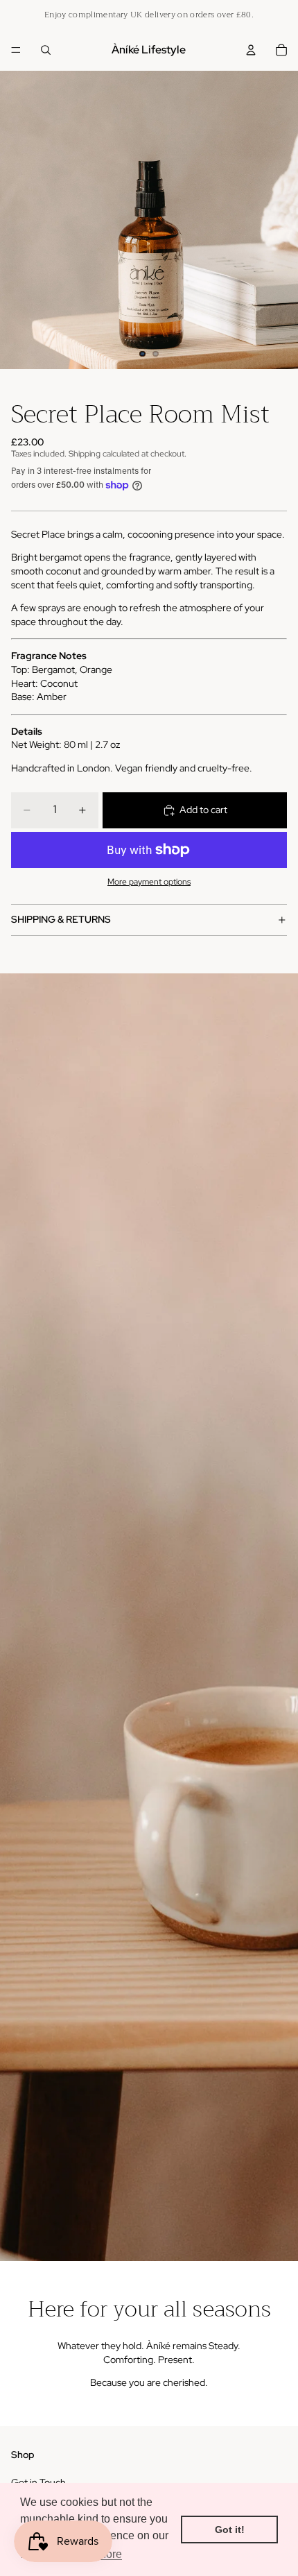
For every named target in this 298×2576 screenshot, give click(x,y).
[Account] (251, 50)
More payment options (149, 882)
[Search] (46, 50)
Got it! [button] (230, 2530)
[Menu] (16, 50)
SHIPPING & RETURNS (61, 919)
